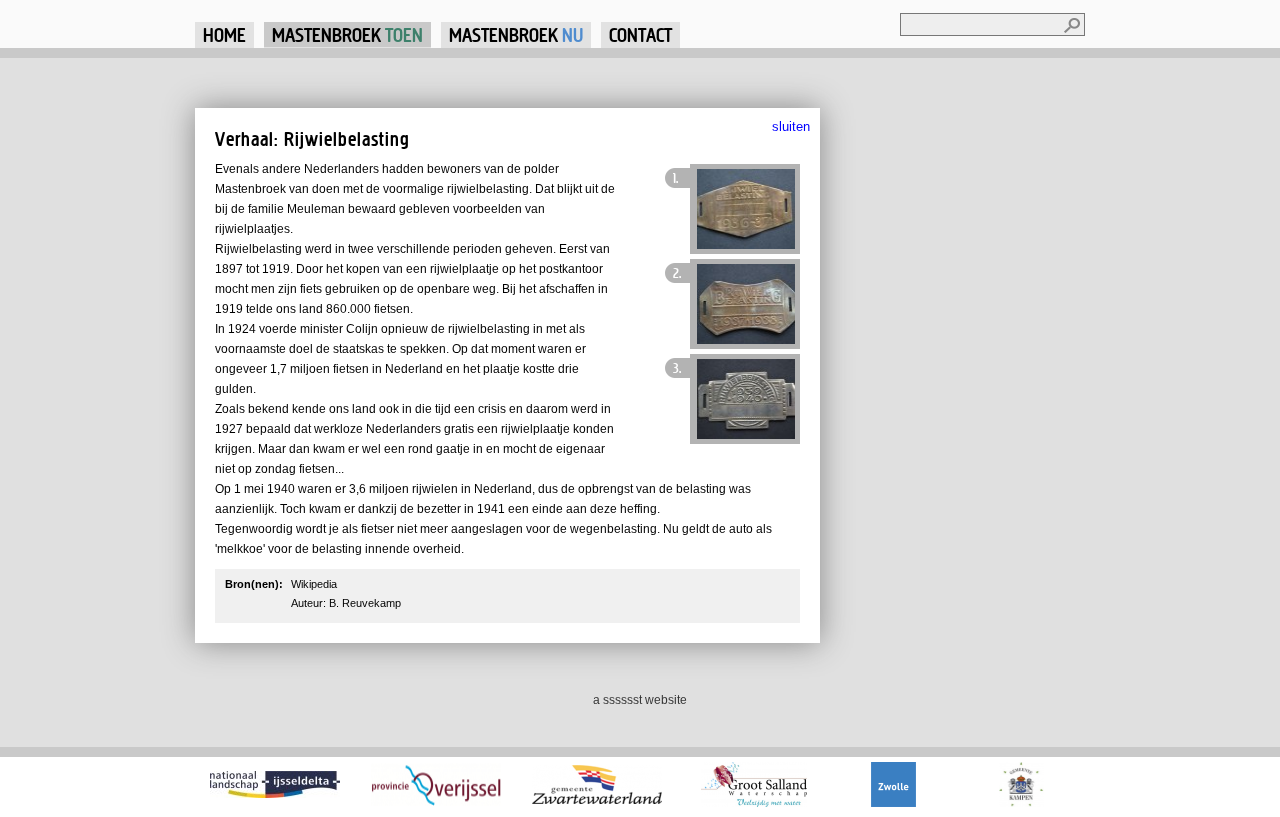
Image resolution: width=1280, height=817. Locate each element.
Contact (640, 34)
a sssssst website (640, 700)
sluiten (791, 126)
